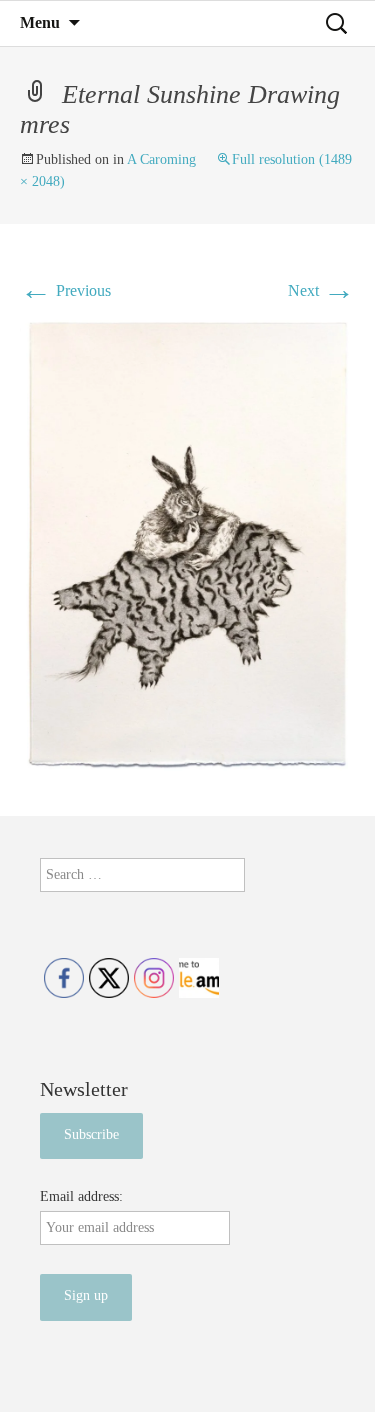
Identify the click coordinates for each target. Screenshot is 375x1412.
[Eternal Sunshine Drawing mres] (187, 543)
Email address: (81, 1196)
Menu (40, 22)
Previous (65, 290)
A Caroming (161, 159)
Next (321, 290)
